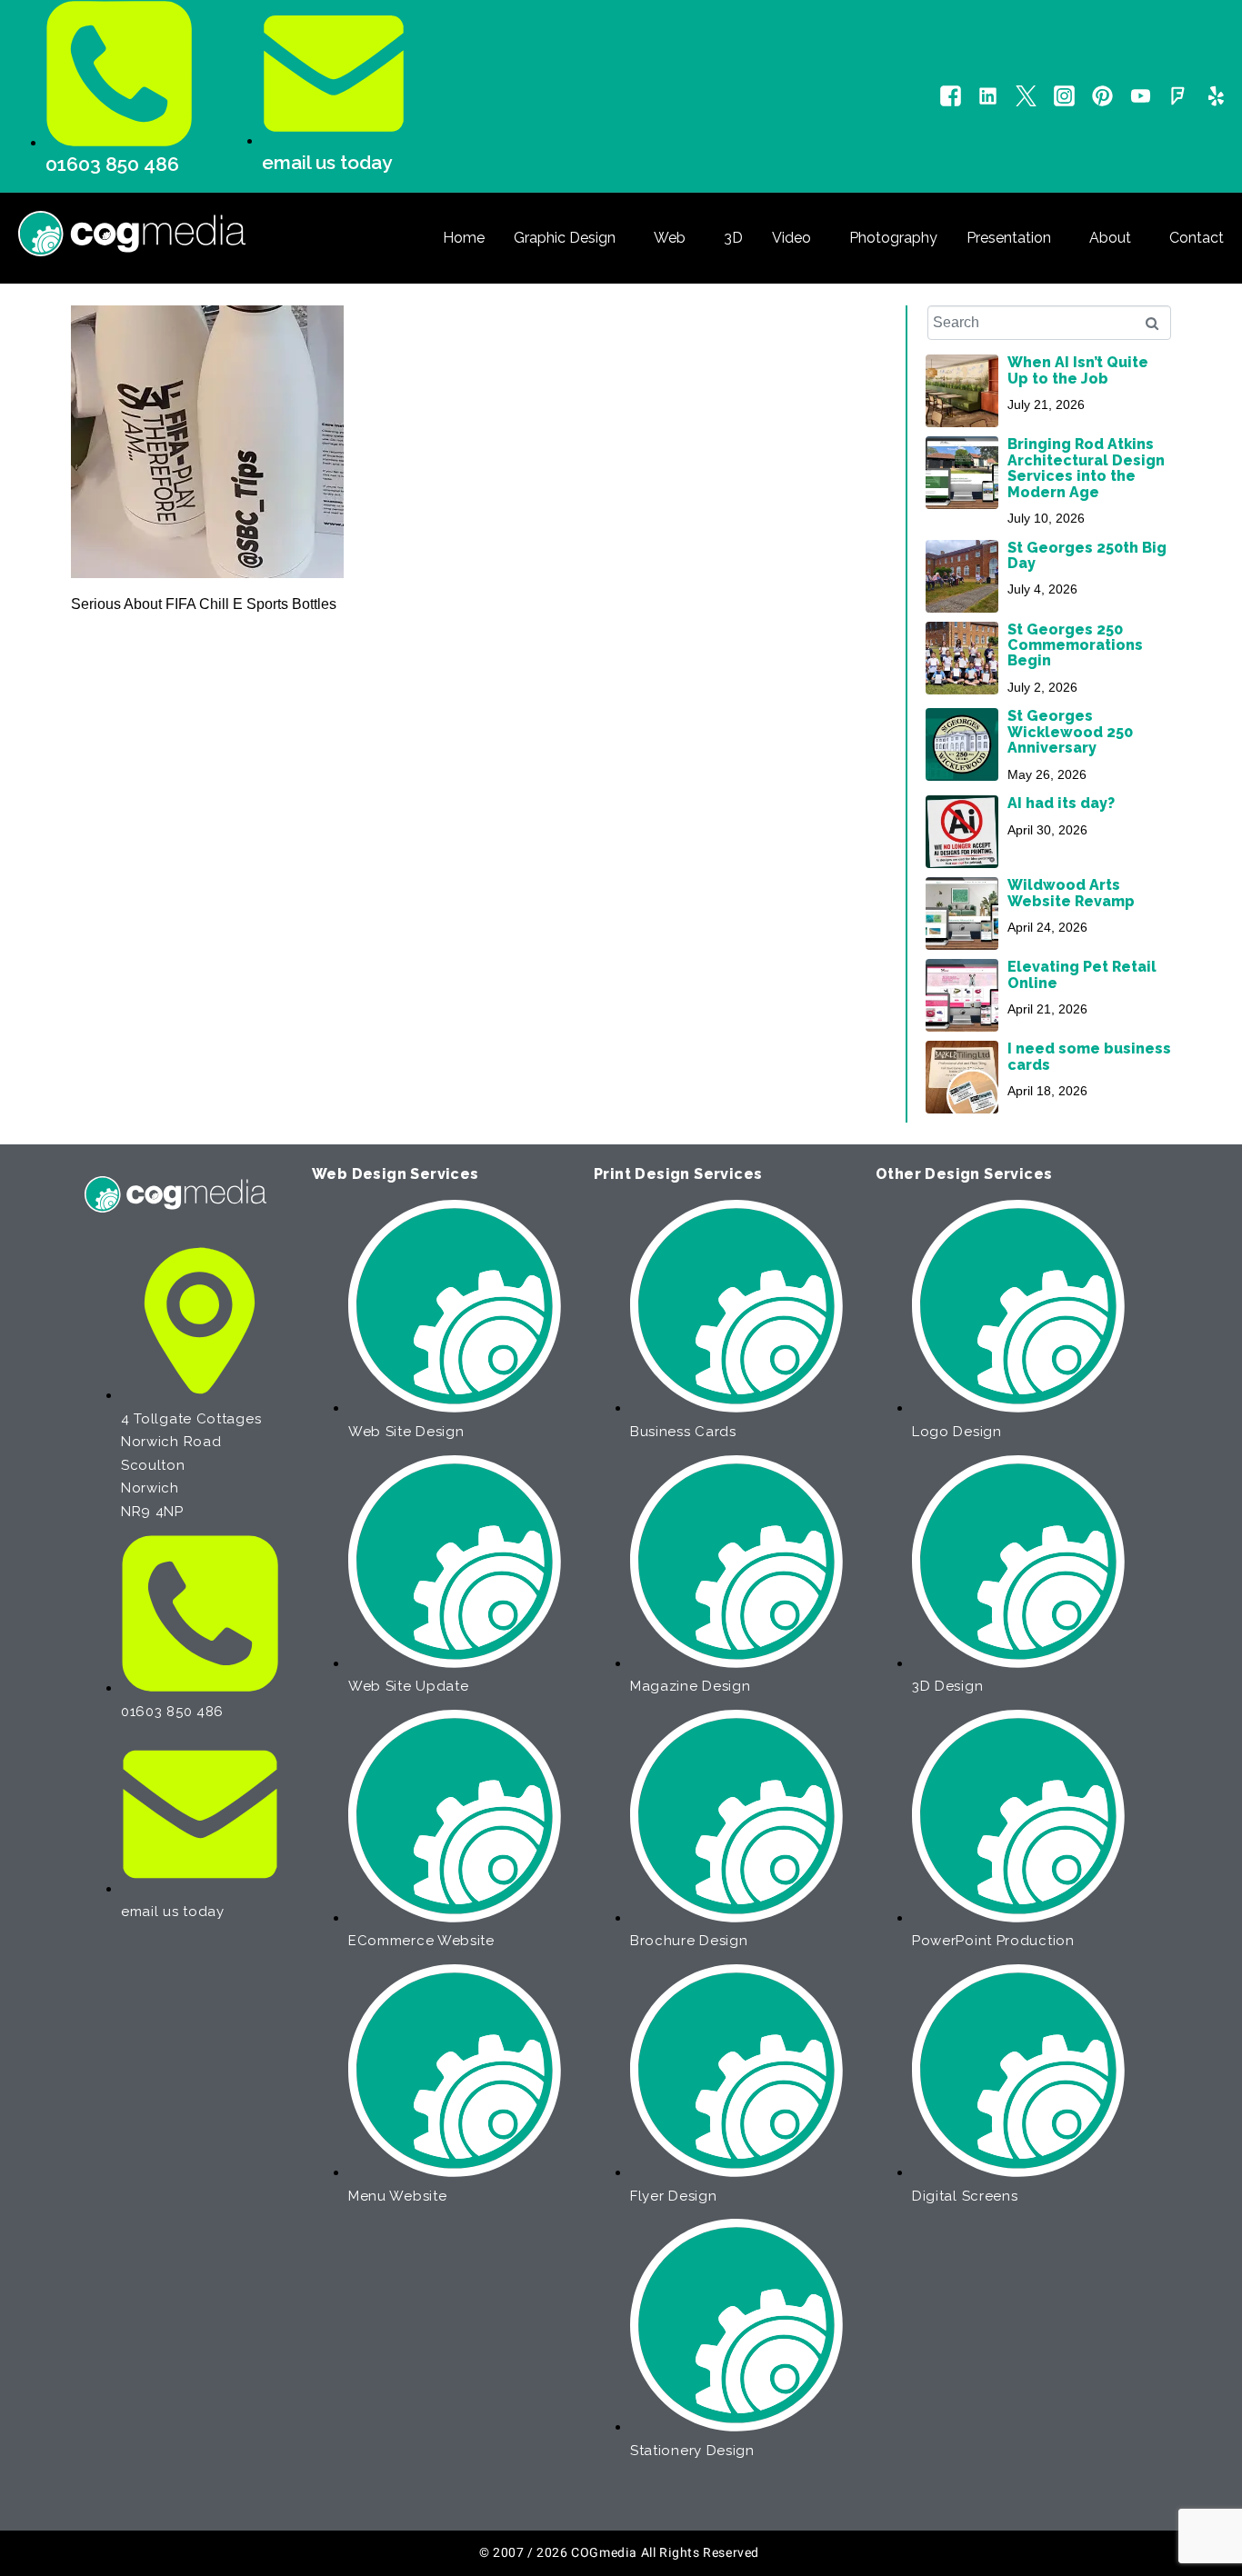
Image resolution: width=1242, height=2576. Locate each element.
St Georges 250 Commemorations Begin (1075, 645)
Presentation (1009, 238)
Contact (1197, 238)
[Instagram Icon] (1064, 96)
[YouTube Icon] (1141, 96)
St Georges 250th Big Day (1087, 555)
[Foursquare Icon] (1178, 96)
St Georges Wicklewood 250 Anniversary (1070, 732)
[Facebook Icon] (951, 96)
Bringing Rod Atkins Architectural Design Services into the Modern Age (1086, 468)
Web (670, 238)
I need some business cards (1089, 1056)
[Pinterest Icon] (1102, 96)
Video (791, 238)
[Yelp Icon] (1216, 96)
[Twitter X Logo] (1026, 96)
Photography (893, 238)
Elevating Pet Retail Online (1082, 974)
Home (464, 238)
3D (733, 238)
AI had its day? (1061, 803)
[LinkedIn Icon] (988, 96)
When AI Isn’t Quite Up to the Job (1078, 370)
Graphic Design (565, 238)
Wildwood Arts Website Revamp (1071, 893)
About (1110, 238)
